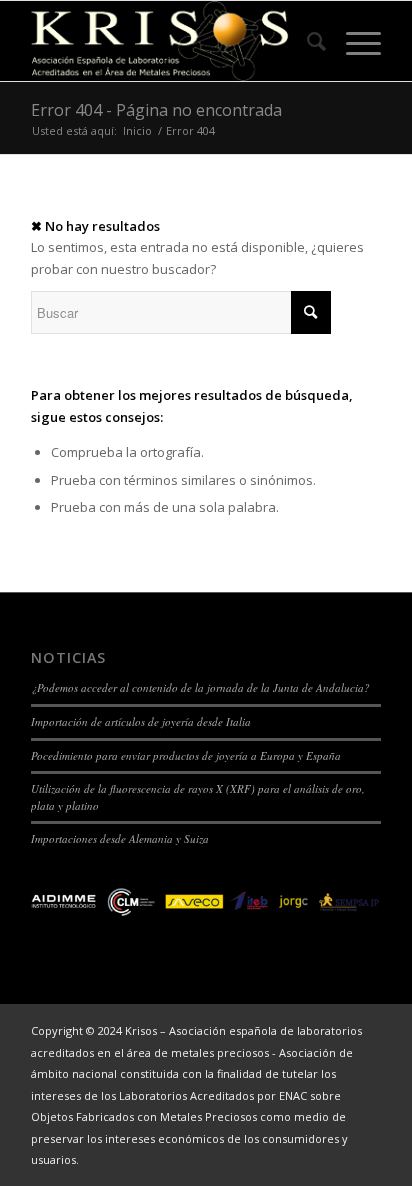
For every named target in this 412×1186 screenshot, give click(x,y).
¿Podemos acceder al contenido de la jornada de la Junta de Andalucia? (200, 687)
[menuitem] (306, 41)
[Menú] (353, 41)
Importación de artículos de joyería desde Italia (141, 721)
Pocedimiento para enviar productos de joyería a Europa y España (186, 755)
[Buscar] (306, 41)
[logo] (171, 41)
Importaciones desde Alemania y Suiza (120, 838)
